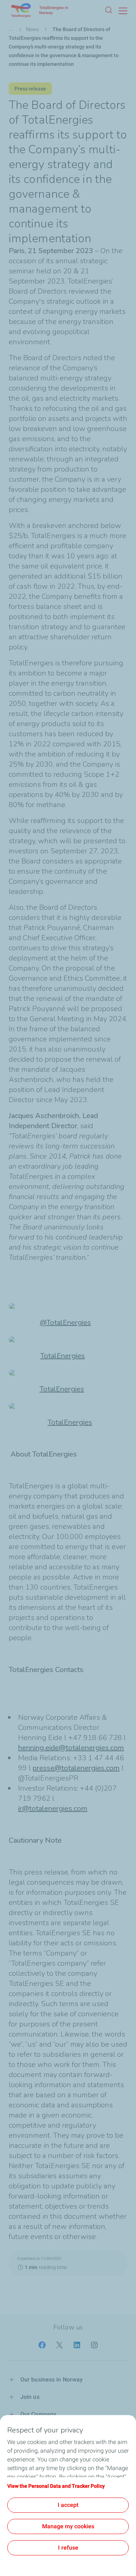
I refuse (68, 2548)
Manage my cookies (68, 2526)
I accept (68, 2505)
